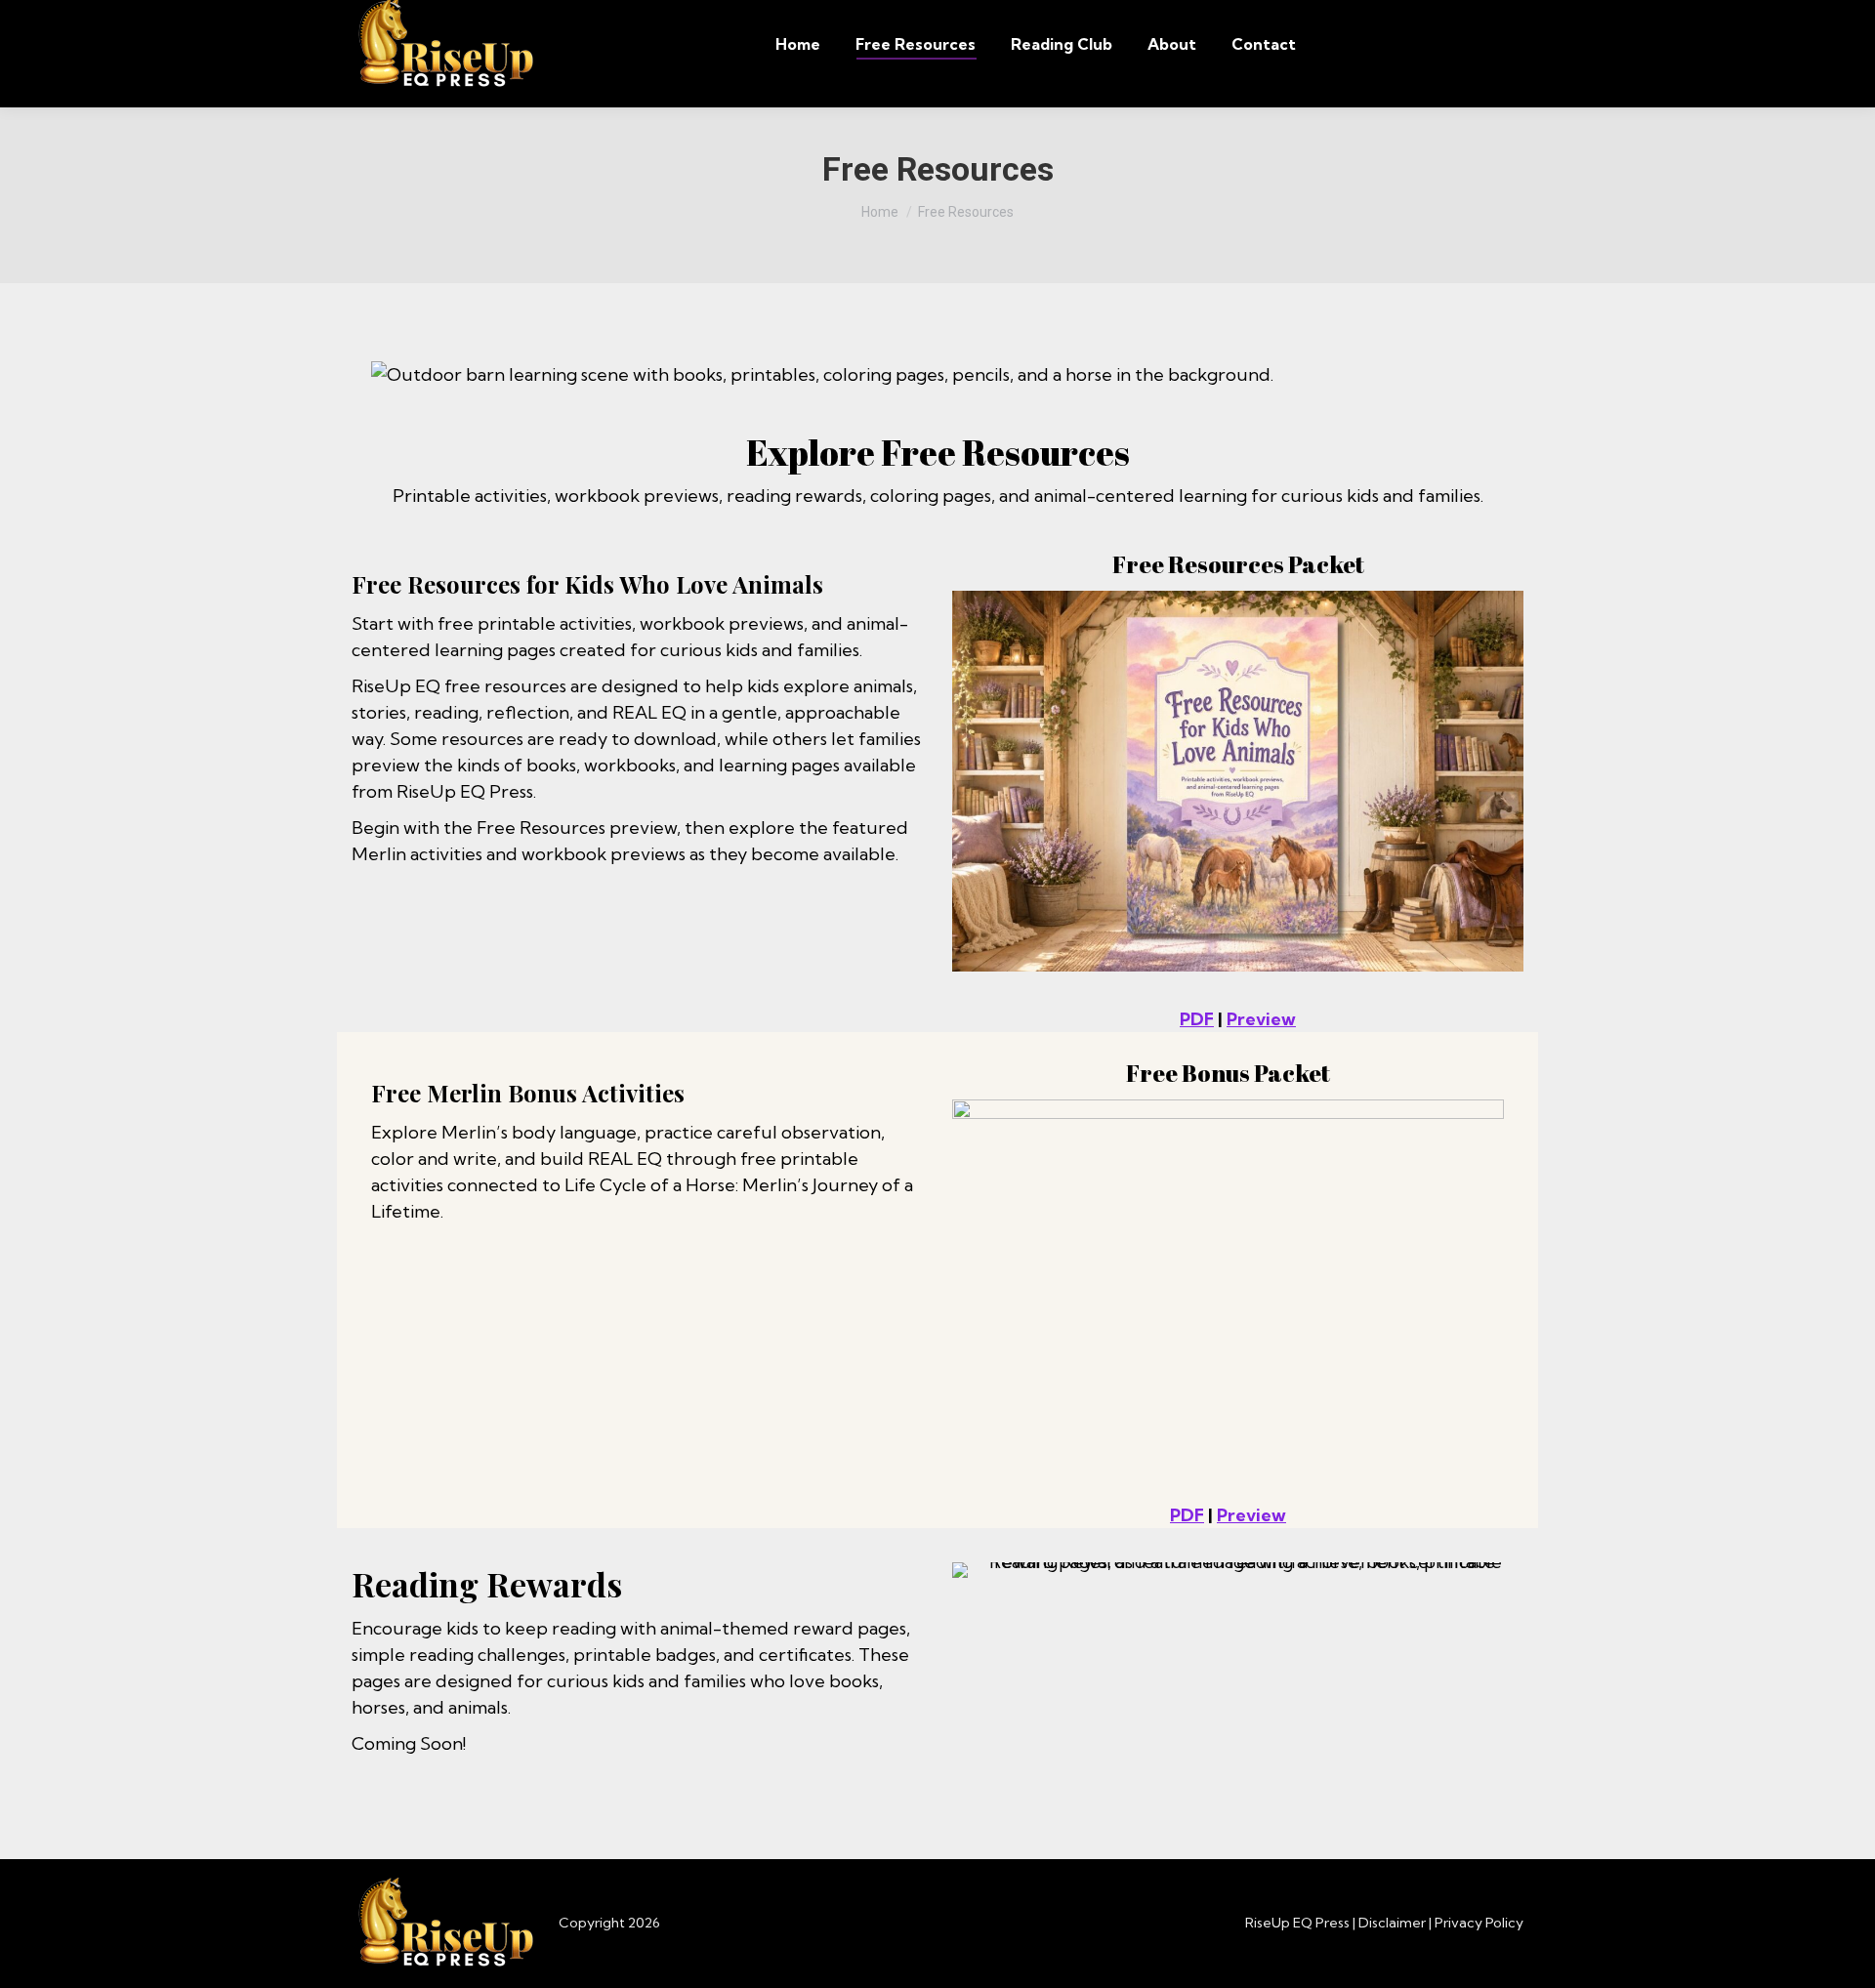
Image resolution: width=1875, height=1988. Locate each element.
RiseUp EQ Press (1297, 1923)
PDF (1197, 1019)
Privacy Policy (1479, 1923)
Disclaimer (1392, 1923)
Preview (1261, 1019)
